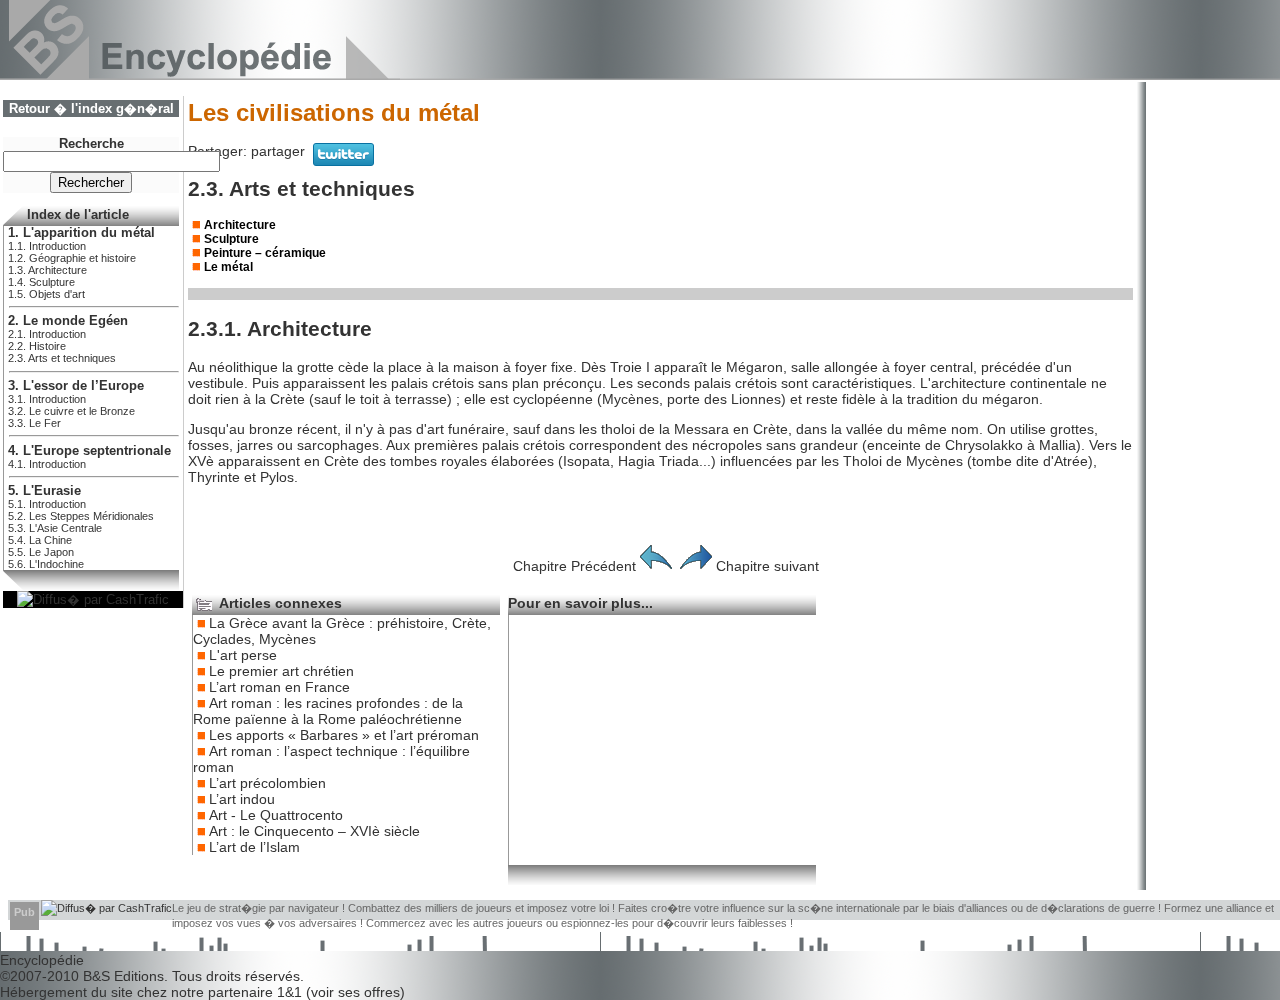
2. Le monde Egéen (68, 321)
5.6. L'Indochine (46, 564)
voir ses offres (355, 992)
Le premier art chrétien (281, 671)
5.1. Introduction (47, 504)
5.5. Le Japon (41, 552)
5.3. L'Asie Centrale (55, 528)
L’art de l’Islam (254, 847)
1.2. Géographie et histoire (72, 258)
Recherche (91, 144)
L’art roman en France (279, 687)
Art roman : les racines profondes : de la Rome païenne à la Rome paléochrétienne (328, 711)
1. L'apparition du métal (81, 233)
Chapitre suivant (767, 566)
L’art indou (242, 799)
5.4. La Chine (40, 540)
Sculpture (231, 239)
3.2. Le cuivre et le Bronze (71, 411)
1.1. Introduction (47, 246)
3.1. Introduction (47, 399)
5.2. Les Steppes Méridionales (81, 516)
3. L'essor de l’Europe (76, 386)
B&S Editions (123, 976)
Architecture (240, 225)
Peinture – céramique (265, 253)
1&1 (291, 992)
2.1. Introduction (47, 334)
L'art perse (243, 655)
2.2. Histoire (37, 346)
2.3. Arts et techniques (62, 358)
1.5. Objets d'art (46, 294)
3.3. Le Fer (34, 423)
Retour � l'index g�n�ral (91, 109)
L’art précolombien (267, 783)
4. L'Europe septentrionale (89, 451)
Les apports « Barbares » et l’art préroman (344, 735)
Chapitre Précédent (574, 566)
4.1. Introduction (47, 464)
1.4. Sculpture (41, 282)
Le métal (228, 267)
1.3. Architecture (47, 270)
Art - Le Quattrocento (276, 815)
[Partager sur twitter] (343, 161)
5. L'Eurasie (44, 491)
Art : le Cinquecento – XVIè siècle (314, 831)
